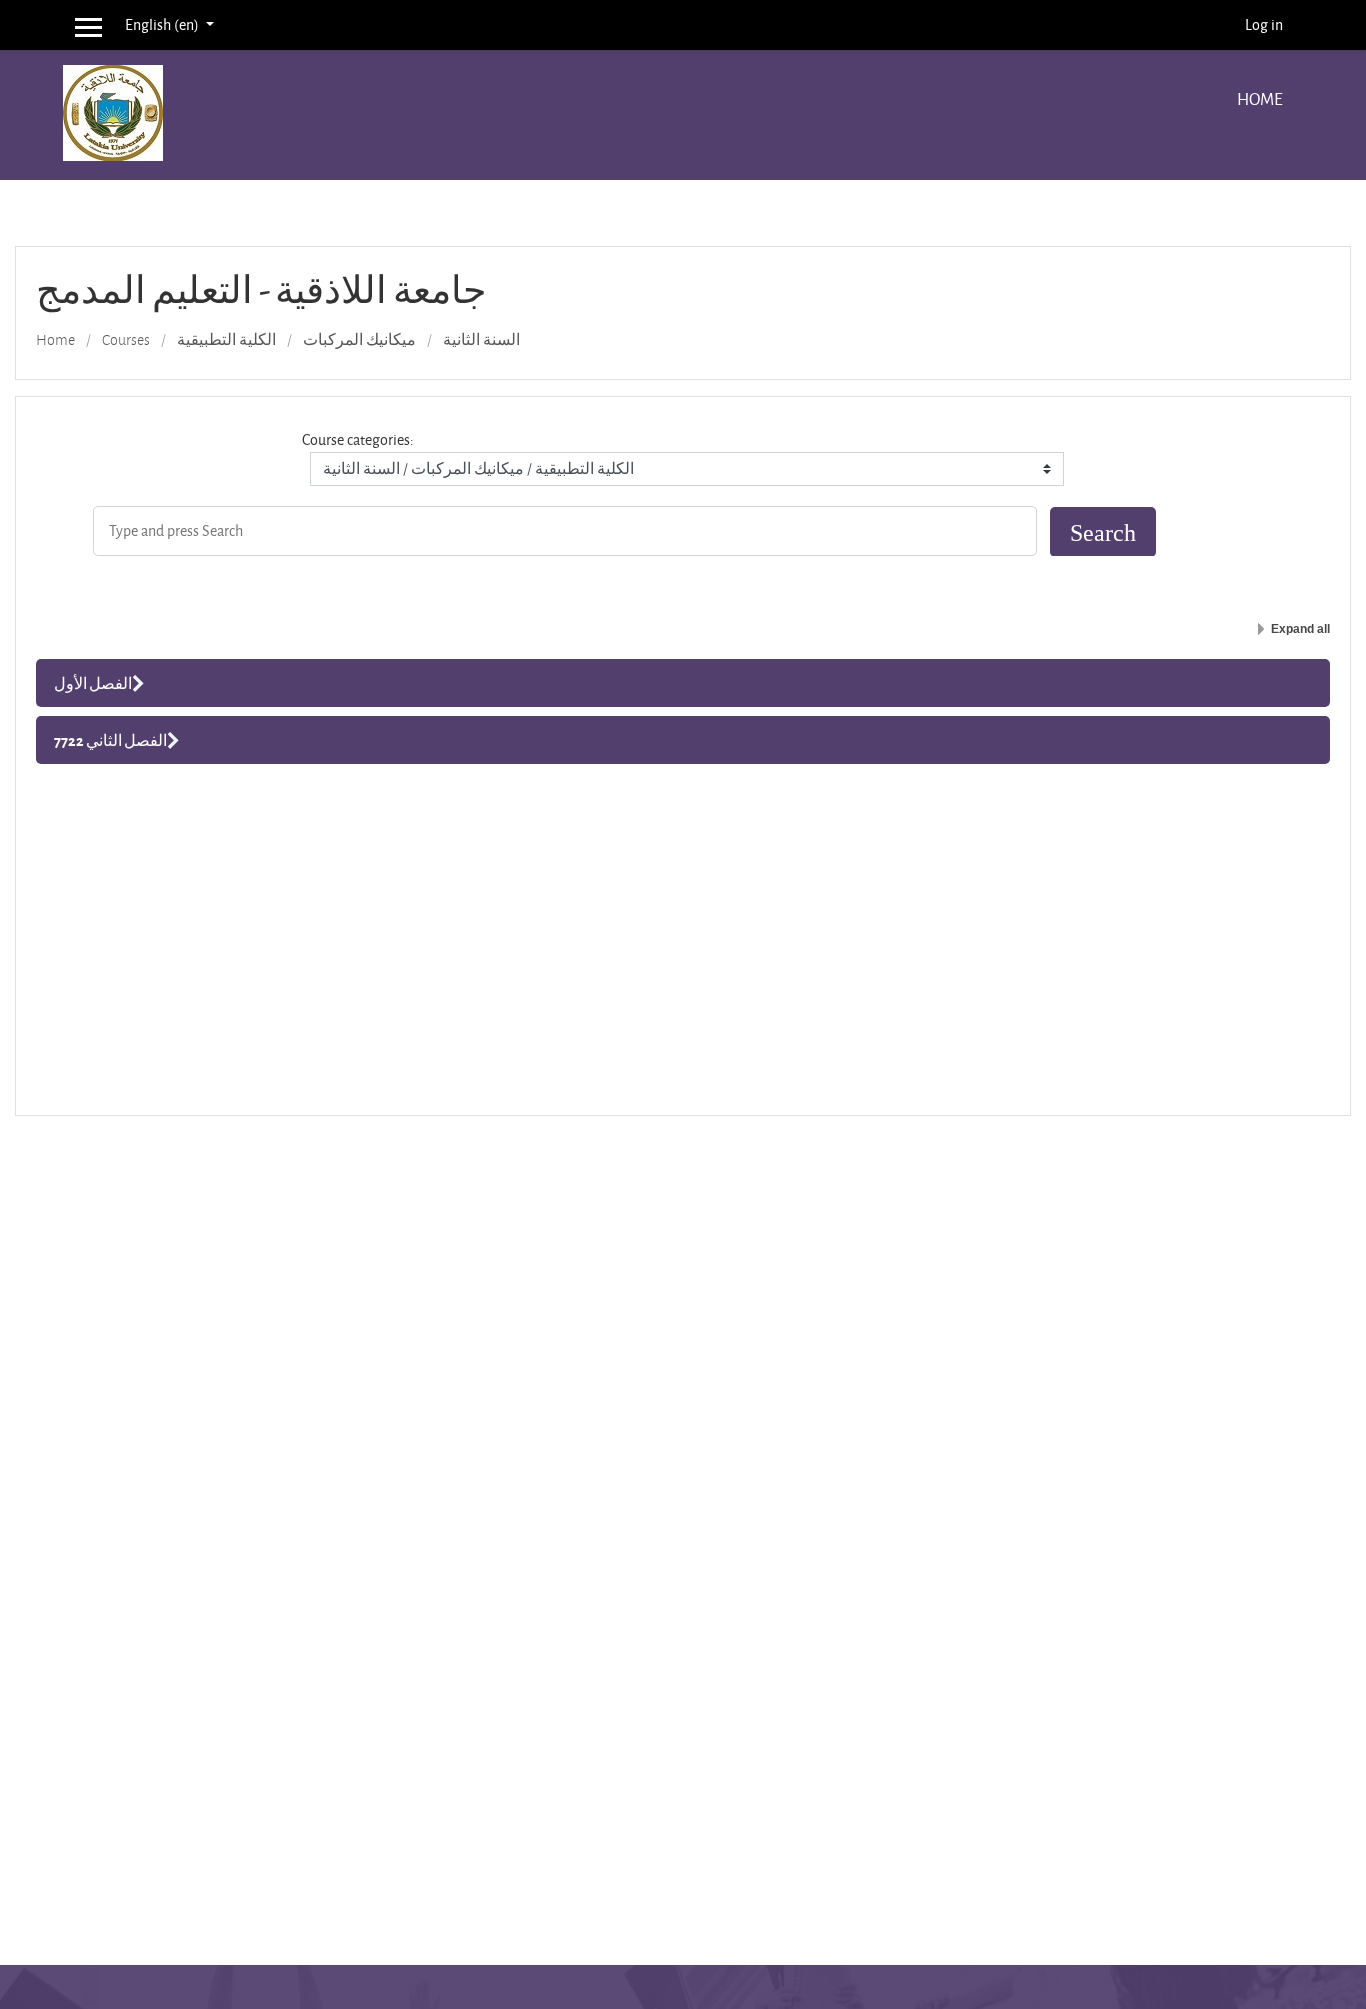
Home (1260, 98)
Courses (126, 340)
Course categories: (358, 439)
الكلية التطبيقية (226, 340)
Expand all (1300, 629)
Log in (1264, 24)
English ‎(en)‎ (163, 24)
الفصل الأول (93, 683)
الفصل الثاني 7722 (110, 740)
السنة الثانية (481, 340)
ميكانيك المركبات (359, 340)
